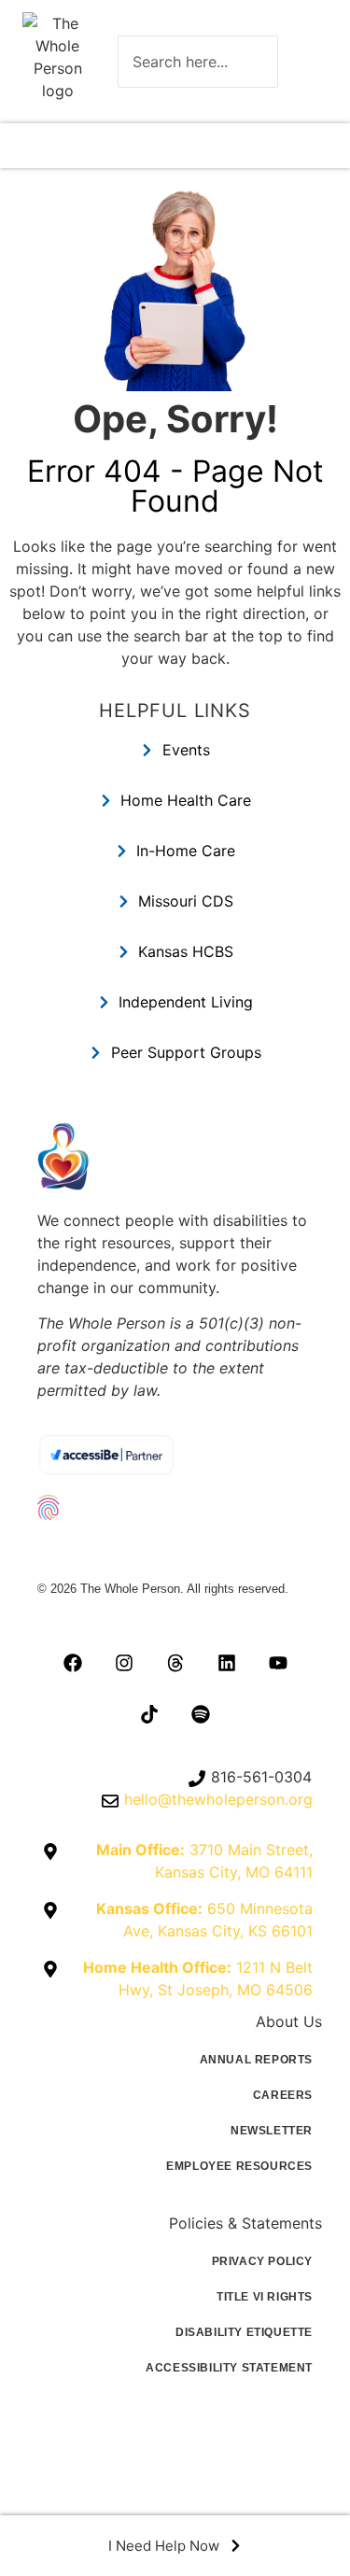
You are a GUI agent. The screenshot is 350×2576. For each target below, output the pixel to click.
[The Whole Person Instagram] (124, 1663)
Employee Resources (239, 2166)
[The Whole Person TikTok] (149, 1714)
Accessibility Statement (229, 2368)
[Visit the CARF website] (175, 1550)
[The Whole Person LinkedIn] (227, 1663)
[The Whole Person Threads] (175, 1663)
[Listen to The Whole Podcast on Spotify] (201, 1714)
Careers (283, 2095)
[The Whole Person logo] (57, 57)
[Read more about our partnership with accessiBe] (175, 1454)
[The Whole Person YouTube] (278, 1663)
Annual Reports (256, 2060)
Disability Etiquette (244, 2332)
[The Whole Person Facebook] (73, 1663)
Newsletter (272, 2131)
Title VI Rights (265, 2297)
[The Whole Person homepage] (175, 1156)
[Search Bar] (306, 62)
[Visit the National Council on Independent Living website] (175, 1507)
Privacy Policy (262, 2261)
